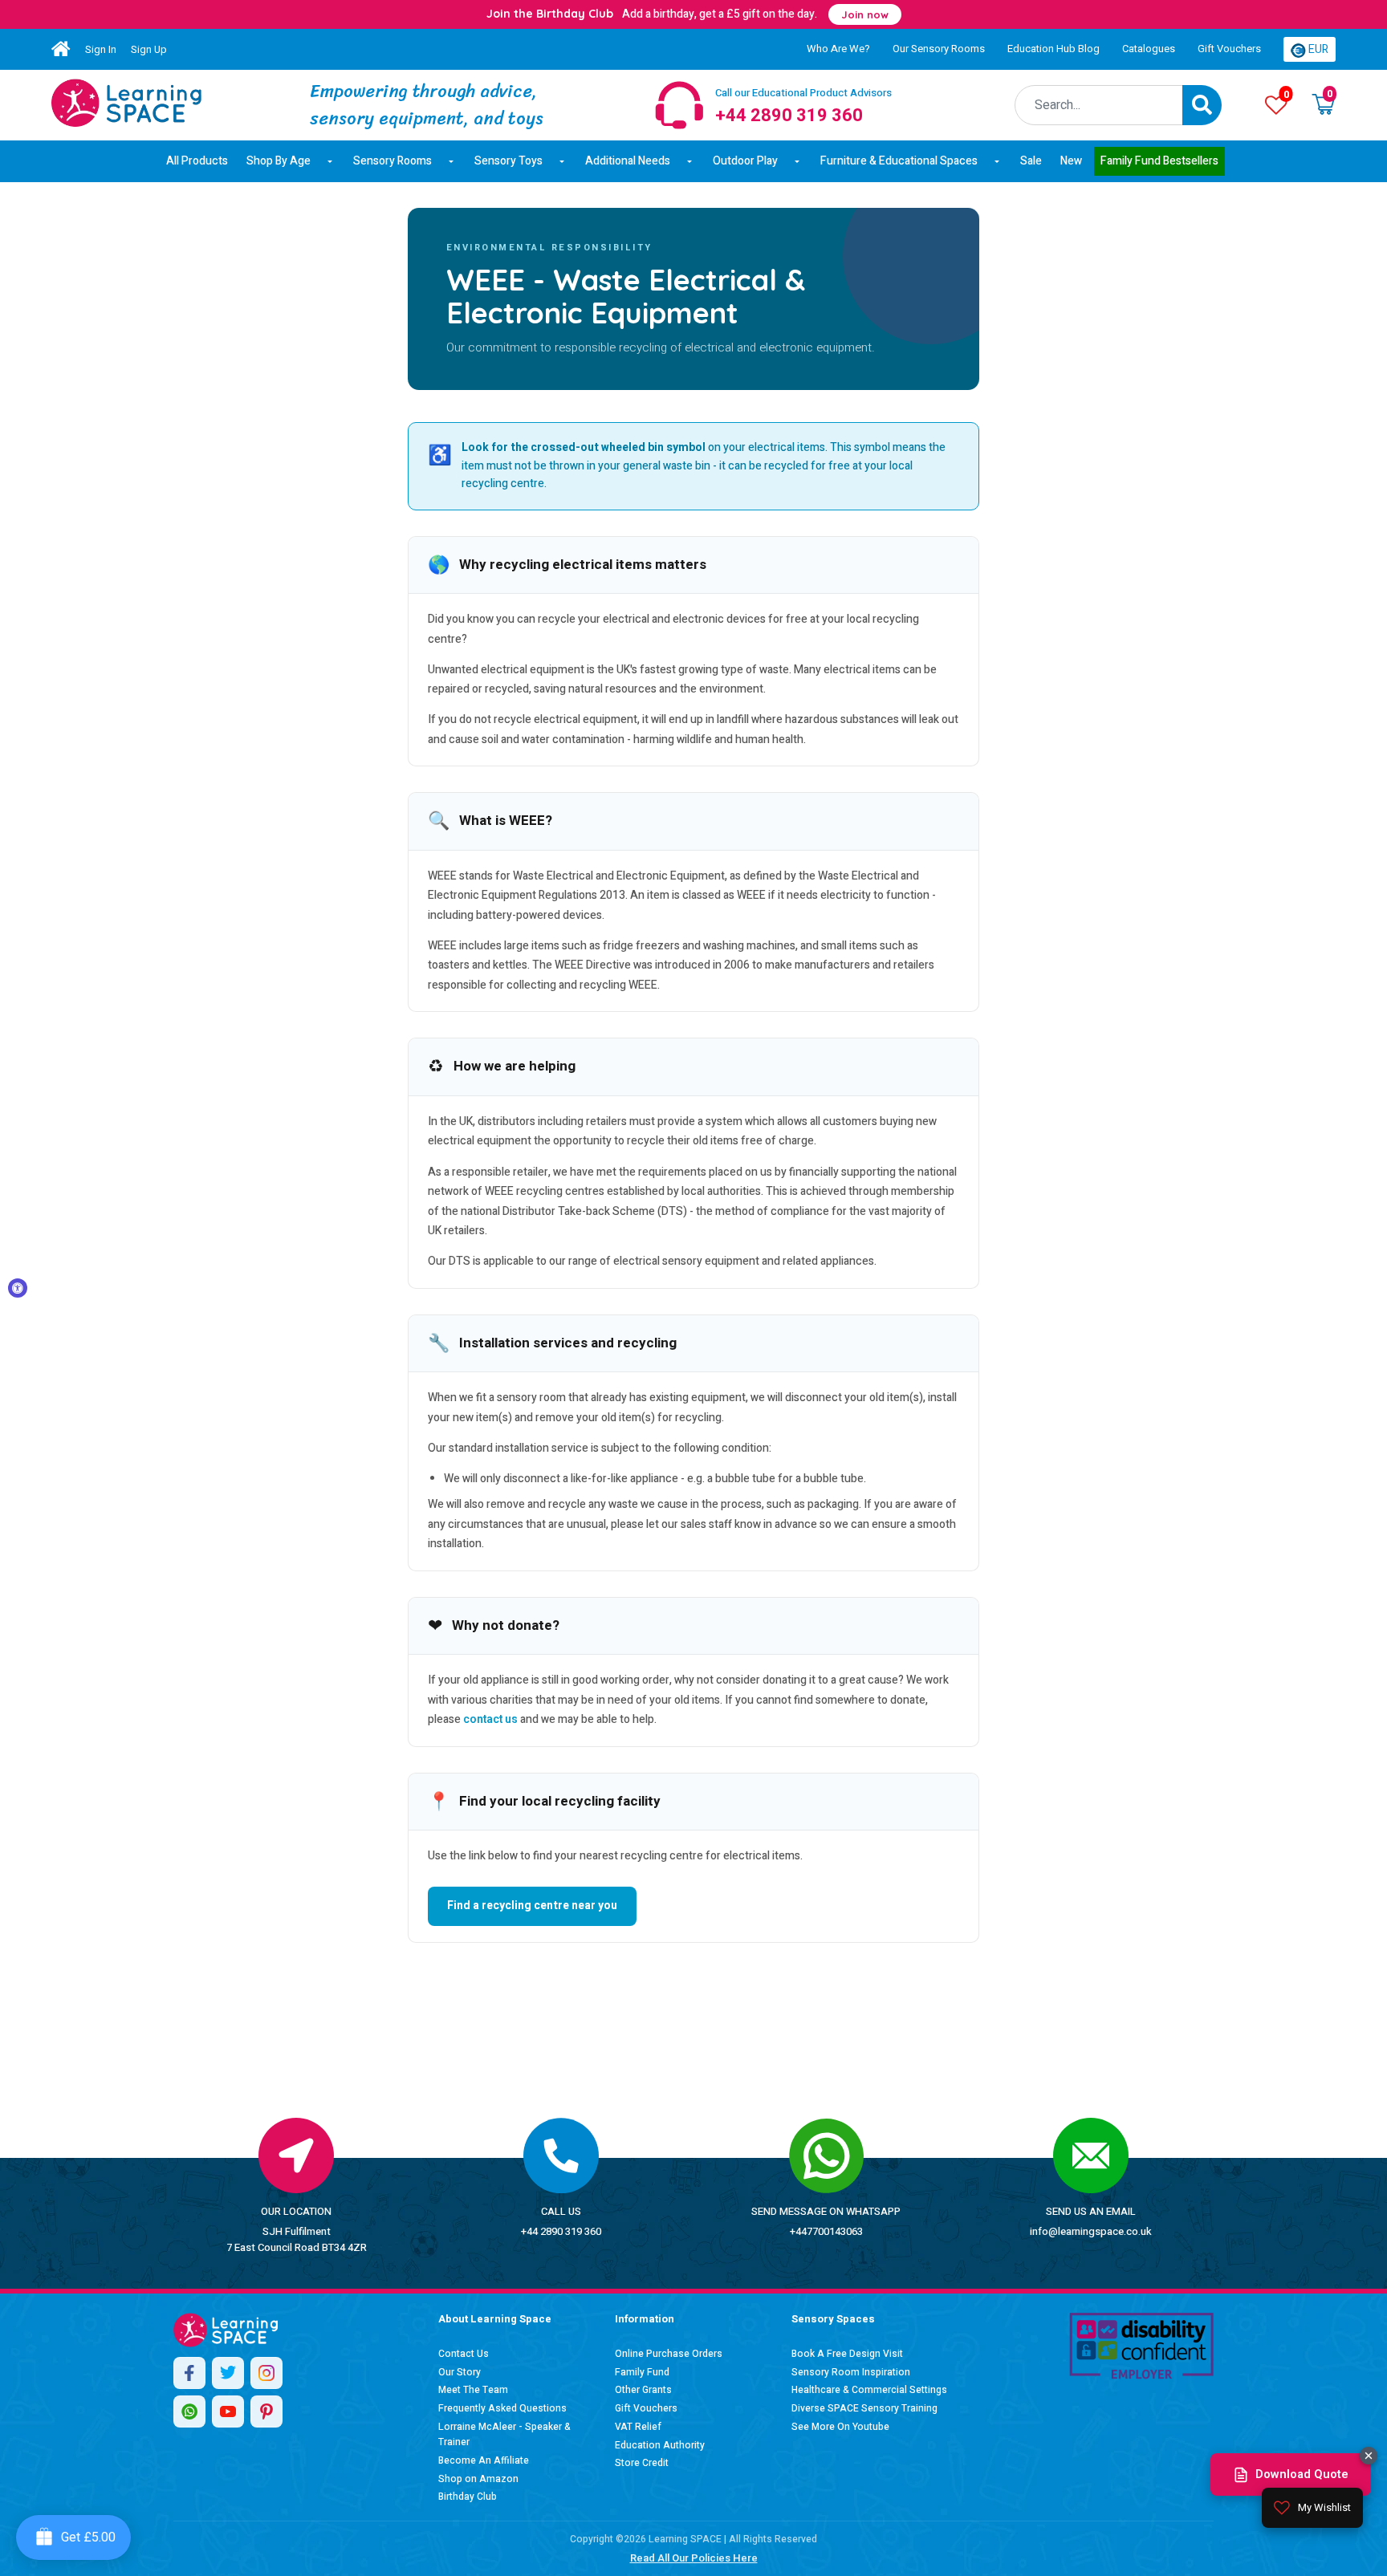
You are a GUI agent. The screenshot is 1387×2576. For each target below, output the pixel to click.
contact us (490, 1719)
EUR (1317, 49)
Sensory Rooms (393, 161)
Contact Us (464, 2354)
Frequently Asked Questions (502, 2408)
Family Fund (642, 2372)
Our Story (460, 2372)
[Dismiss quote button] (1369, 2456)
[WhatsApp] (189, 2411)
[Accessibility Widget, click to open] (18, 1288)
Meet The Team (473, 2390)
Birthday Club (468, 2497)
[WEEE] (126, 103)
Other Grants (643, 2390)
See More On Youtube (840, 2427)
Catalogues (1149, 49)
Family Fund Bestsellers (1159, 161)
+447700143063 (826, 2231)
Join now (865, 14)
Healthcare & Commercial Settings (869, 2390)
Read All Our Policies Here (694, 2558)
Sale (1031, 161)
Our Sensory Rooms (939, 49)
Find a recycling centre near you (532, 1906)
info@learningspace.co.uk (1091, 2231)
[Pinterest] (266, 2411)
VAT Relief (638, 2427)
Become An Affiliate (484, 2460)
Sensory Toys (508, 161)
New (1071, 161)
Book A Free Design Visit (847, 2354)
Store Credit (642, 2463)
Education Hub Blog (1053, 49)
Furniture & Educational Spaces (899, 161)
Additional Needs (628, 161)
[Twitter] (228, 2373)
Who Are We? (838, 49)
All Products (197, 161)
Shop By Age (279, 161)
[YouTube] (228, 2411)
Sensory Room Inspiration (851, 2372)
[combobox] (1099, 105)
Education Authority (660, 2445)
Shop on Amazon (478, 2479)
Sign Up (149, 49)
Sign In (101, 49)
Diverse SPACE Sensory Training (864, 2408)
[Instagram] (266, 2373)
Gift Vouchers (1229, 49)
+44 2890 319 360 (561, 2231)
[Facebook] (189, 2373)
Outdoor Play (745, 161)
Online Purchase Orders (669, 2354)
